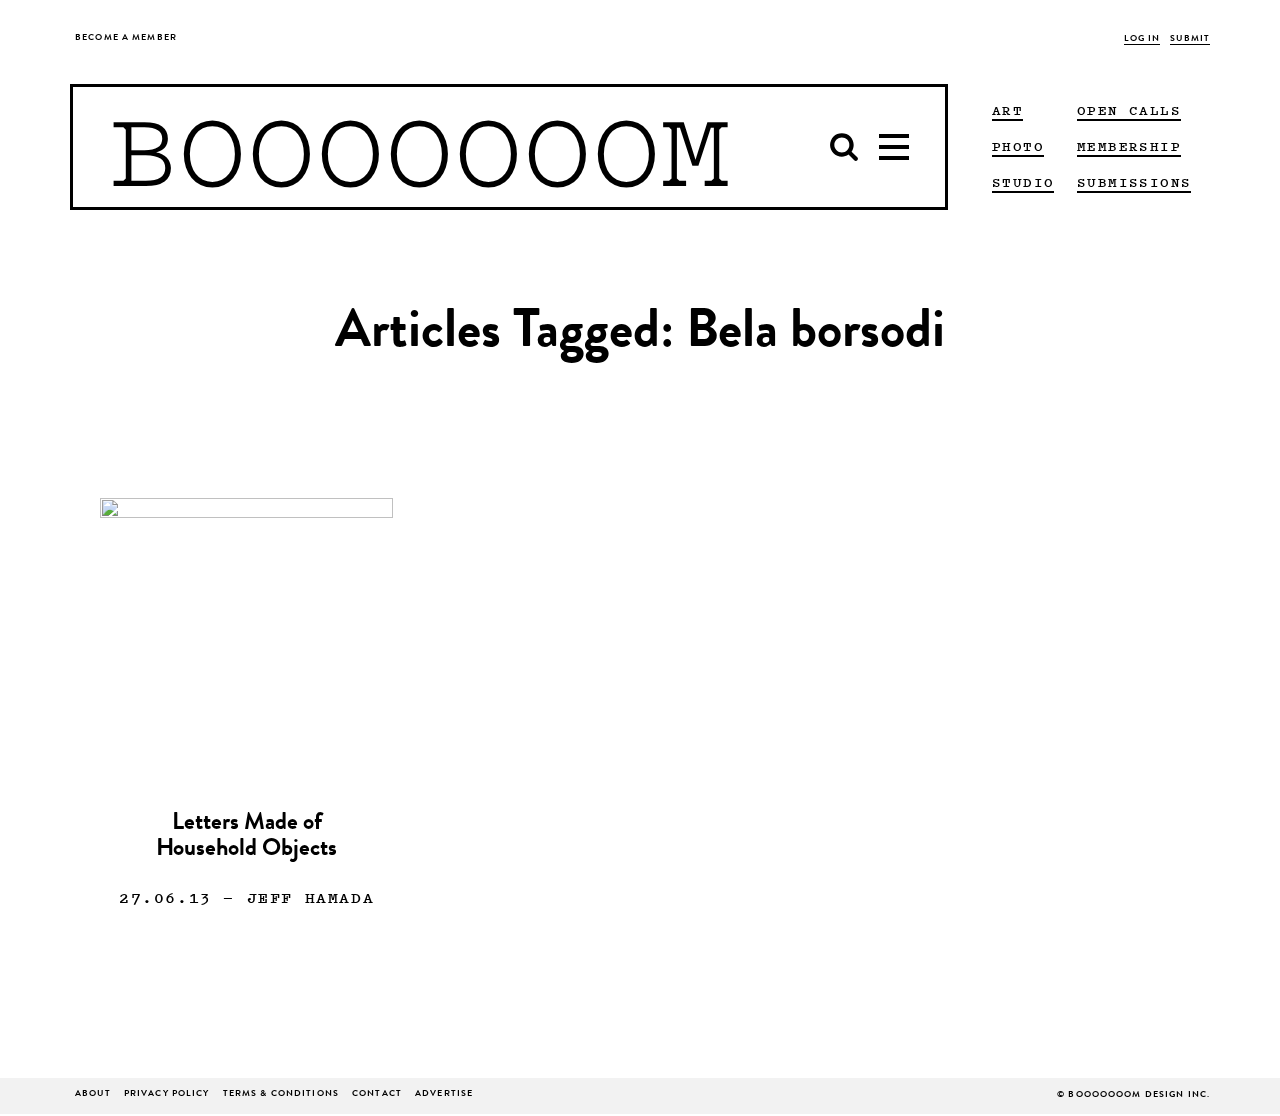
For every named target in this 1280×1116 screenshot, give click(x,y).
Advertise (444, 1094)
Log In (1142, 39)
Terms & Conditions (281, 1094)
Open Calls (1129, 110)
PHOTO (1018, 146)
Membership (1129, 146)
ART (1007, 110)
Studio (1023, 182)
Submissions (1134, 182)
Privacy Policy (167, 1094)
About (93, 1094)
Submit (1190, 39)
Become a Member (126, 38)
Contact (377, 1094)
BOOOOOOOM (419, 147)
